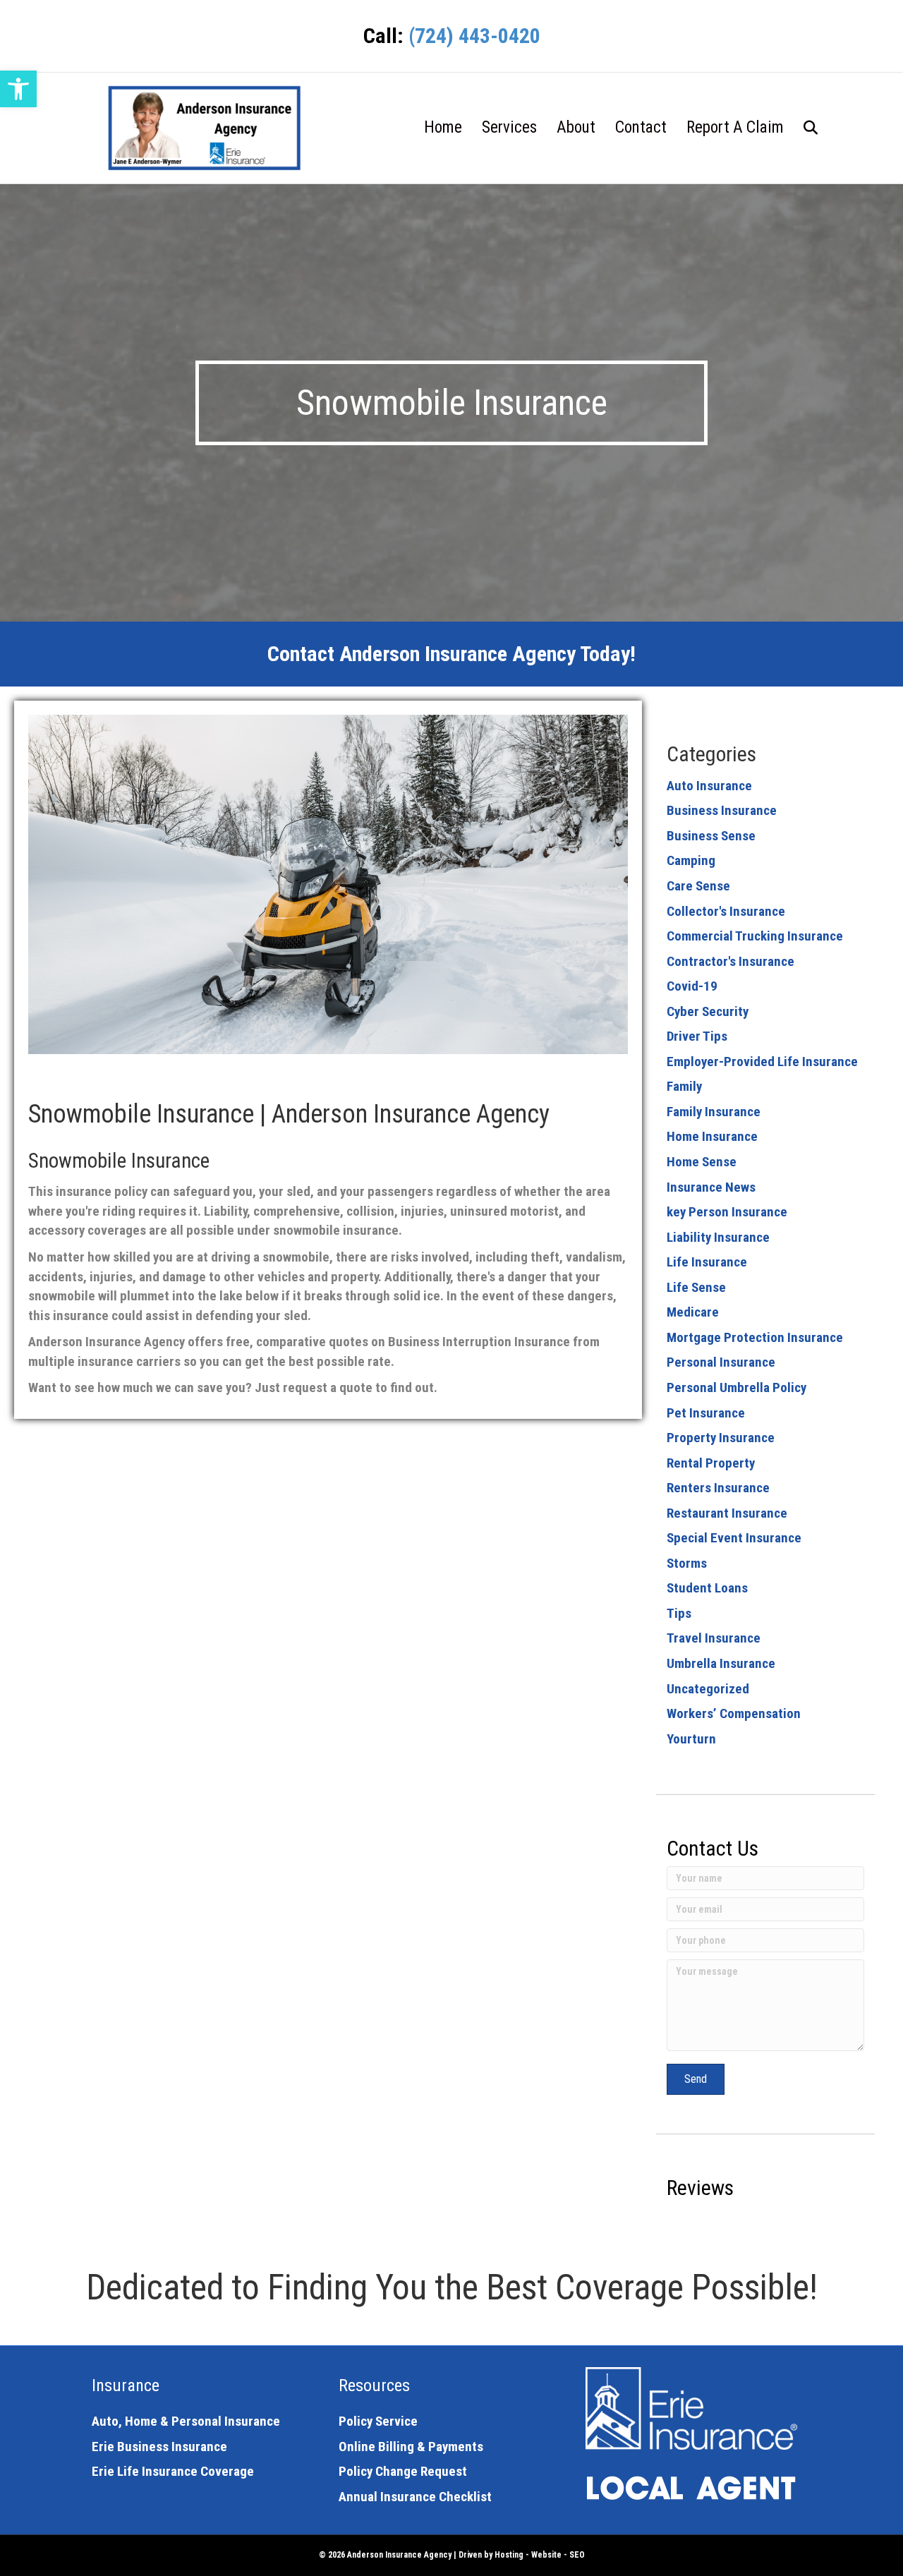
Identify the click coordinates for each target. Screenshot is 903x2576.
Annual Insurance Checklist (415, 2497)
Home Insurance (712, 1136)
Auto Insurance (709, 786)
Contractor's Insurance (731, 961)
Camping (691, 860)
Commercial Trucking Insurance (755, 936)
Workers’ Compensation (734, 1713)
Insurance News (711, 1187)
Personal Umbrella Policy (737, 1387)
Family (684, 1086)
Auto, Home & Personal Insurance (186, 2421)
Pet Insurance (706, 1413)
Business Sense (711, 836)
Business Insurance (722, 810)
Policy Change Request (403, 2471)
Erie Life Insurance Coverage (173, 2471)
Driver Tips (697, 1036)
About (576, 127)
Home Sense (702, 1162)
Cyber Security (708, 1011)
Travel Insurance (714, 1638)
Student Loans (707, 1588)
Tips (679, 1613)
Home (443, 127)
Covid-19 (692, 986)
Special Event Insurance (734, 1538)
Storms (687, 1563)
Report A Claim (735, 127)
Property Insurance (721, 1438)
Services (509, 127)
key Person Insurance (727, 1212)
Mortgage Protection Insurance (755, 1337)
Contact (641, 127)
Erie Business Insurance (159, 2447)
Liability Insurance (718, 1237)
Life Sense (696, 1287)
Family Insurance (714, 1112)
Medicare (693, 1312)
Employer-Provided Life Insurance (762, 1062)
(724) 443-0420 (474, 36)
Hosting (509, 2555)
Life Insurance (707, 1262)
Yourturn (691, 1739)
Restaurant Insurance (727, 1513)
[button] (18, 89)
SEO (577, 2555)
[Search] (802, 128)
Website (546, 2555)
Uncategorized (708, 1689)
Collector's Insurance (726, 911)
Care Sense (698, 886)
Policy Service (378, 2421)
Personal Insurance (721, 1362)
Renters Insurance (718, 1488)
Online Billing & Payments (411, 2447)
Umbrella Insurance (721, 1663)
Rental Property (711, 1463)
